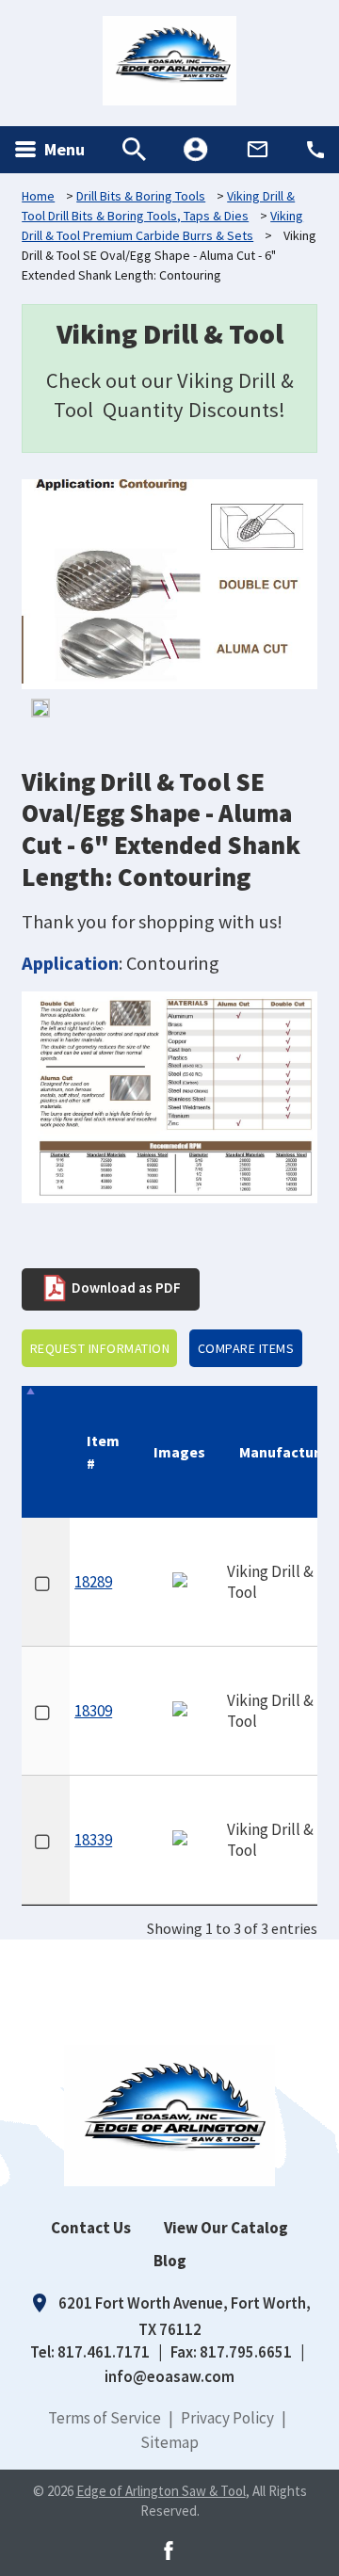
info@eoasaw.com (169, 2376)
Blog (170, 2261)
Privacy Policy (227, 2418)
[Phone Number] (315, 150)
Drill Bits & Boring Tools (141, 196)
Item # (103, 1452)
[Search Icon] (134, 149)
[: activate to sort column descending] (46, 1452)
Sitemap (169, 2442)
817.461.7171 (104, 2352)
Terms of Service (105, 2418)
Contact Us (91, 2228)
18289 (93, 1582)
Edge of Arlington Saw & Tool (161, 2491)
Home (38, 196)
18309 (93, 1711)
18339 (93, 1840)
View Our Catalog (226, 2228)
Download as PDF (125, 1288)
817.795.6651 (246, 2352)
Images (179, 1452)
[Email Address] (258, 149)
